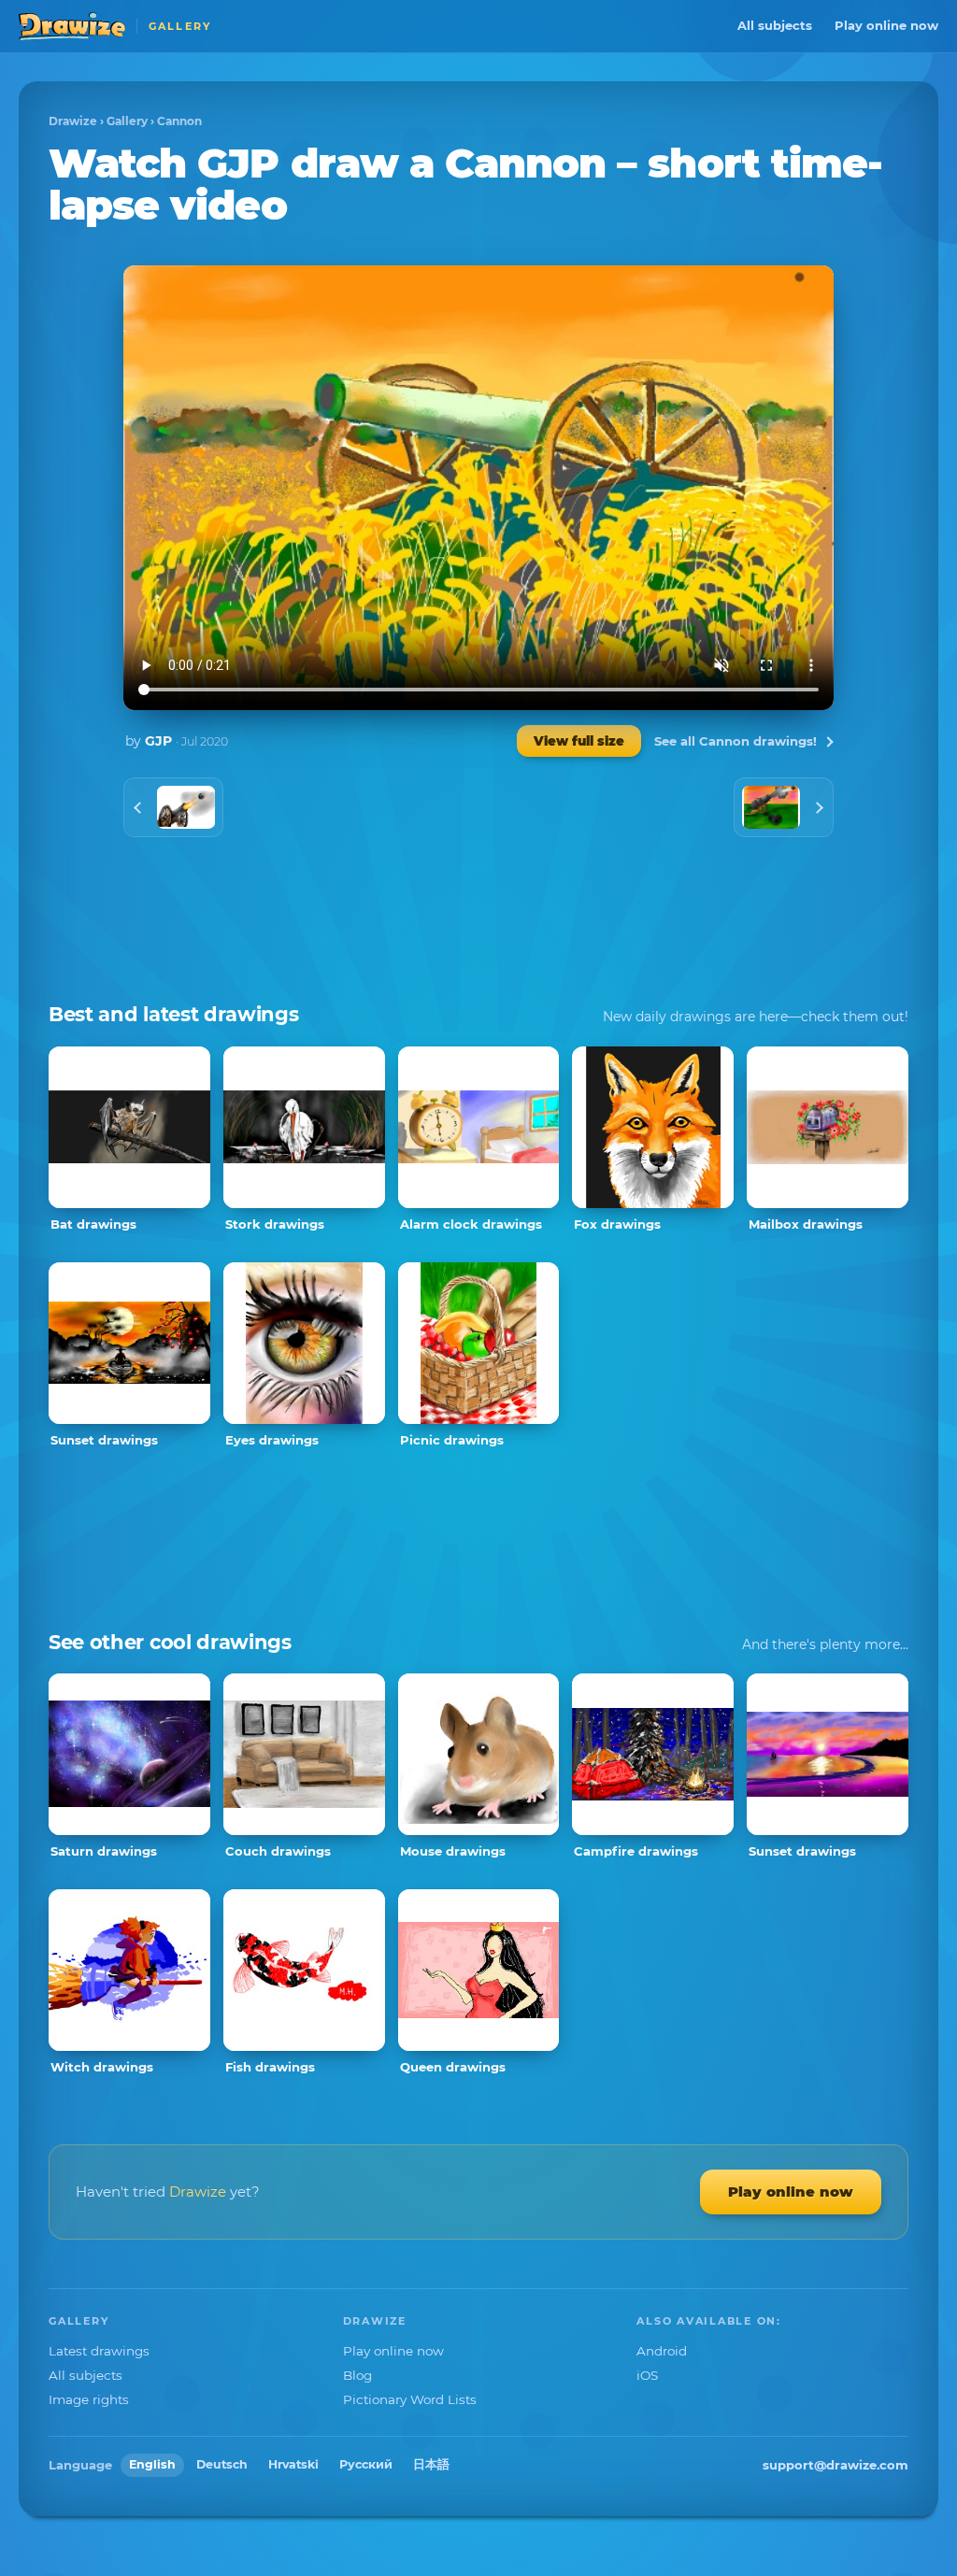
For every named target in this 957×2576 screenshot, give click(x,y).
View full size (579, 741)
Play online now (886, 25)
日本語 (431, 2464)
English (152, 2464)
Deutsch (222, 2464)
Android (662, 2351)
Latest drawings (99, 2351)
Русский (366, 2464)
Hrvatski (293, 2464)
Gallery (127, 121)
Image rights (89, 2399)
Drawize (73, 121)
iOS (647, 2375)
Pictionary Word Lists (410, 2399)
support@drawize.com (836, 2465)
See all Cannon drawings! (736, 741)
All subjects (775, 25)
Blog (357, 2375)
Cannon (179, 121)
